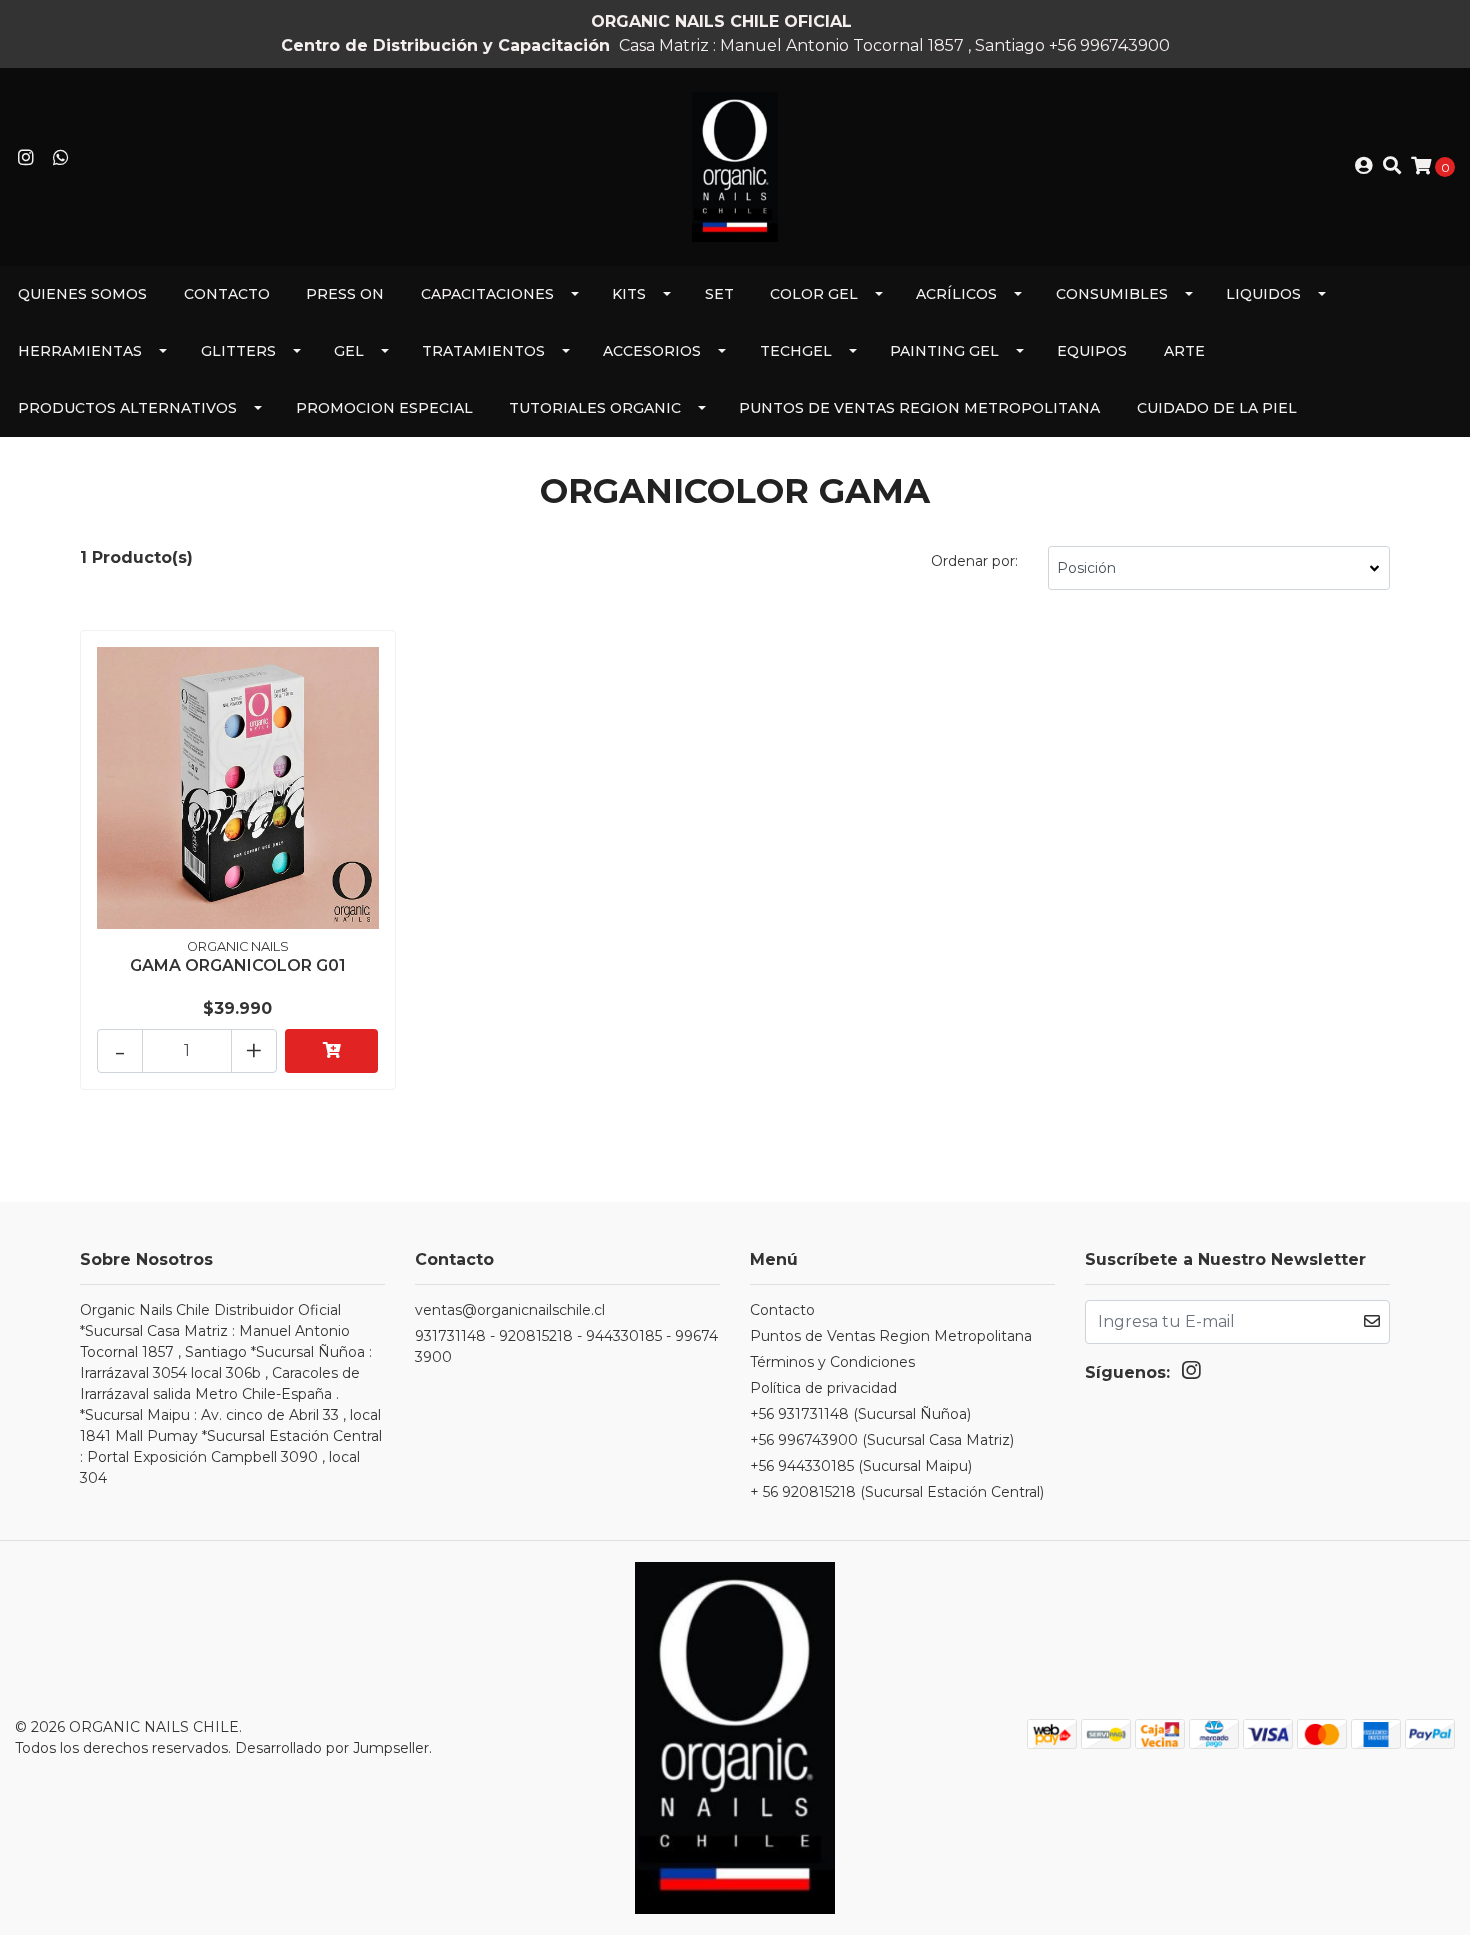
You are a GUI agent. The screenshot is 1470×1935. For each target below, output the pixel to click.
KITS (629, 294)
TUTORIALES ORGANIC (595, 408)
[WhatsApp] (61, 158)
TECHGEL (796, 351)
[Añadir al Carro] (332, 1051)
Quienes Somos (82, 294)
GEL (349, 351)
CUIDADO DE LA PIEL (1217, 408)
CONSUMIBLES (1112, 294)
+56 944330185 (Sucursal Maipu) (861, 1466)
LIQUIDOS (1263, 294)
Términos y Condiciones (832, 1362)
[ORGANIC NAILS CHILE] (734, 165)
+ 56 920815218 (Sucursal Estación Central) (897, 1492)
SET (719, 294)
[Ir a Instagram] (26, 158)
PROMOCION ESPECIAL (384, 408)
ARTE (1184, 351)
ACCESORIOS (652, 351)
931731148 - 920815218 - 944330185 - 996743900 (566, 1346)
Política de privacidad (823, 1388)
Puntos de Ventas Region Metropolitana (919, 408)
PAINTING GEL (944, 351)
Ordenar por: (974, 561)
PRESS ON (345, 294)
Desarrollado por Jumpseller (332, 1748)
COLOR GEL (814, 294)
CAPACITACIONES (487, 294)
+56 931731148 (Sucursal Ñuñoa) (860, 1414)
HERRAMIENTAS (80, 351)
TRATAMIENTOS (483, 351)
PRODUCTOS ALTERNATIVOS (127, 408)
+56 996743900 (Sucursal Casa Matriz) (882, 1440)
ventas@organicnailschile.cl (510, 1310)
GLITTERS (238, 351)
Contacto (227, 294)
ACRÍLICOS (956, 294)
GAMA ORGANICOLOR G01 (238, 965)
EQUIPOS (1092, 351)
